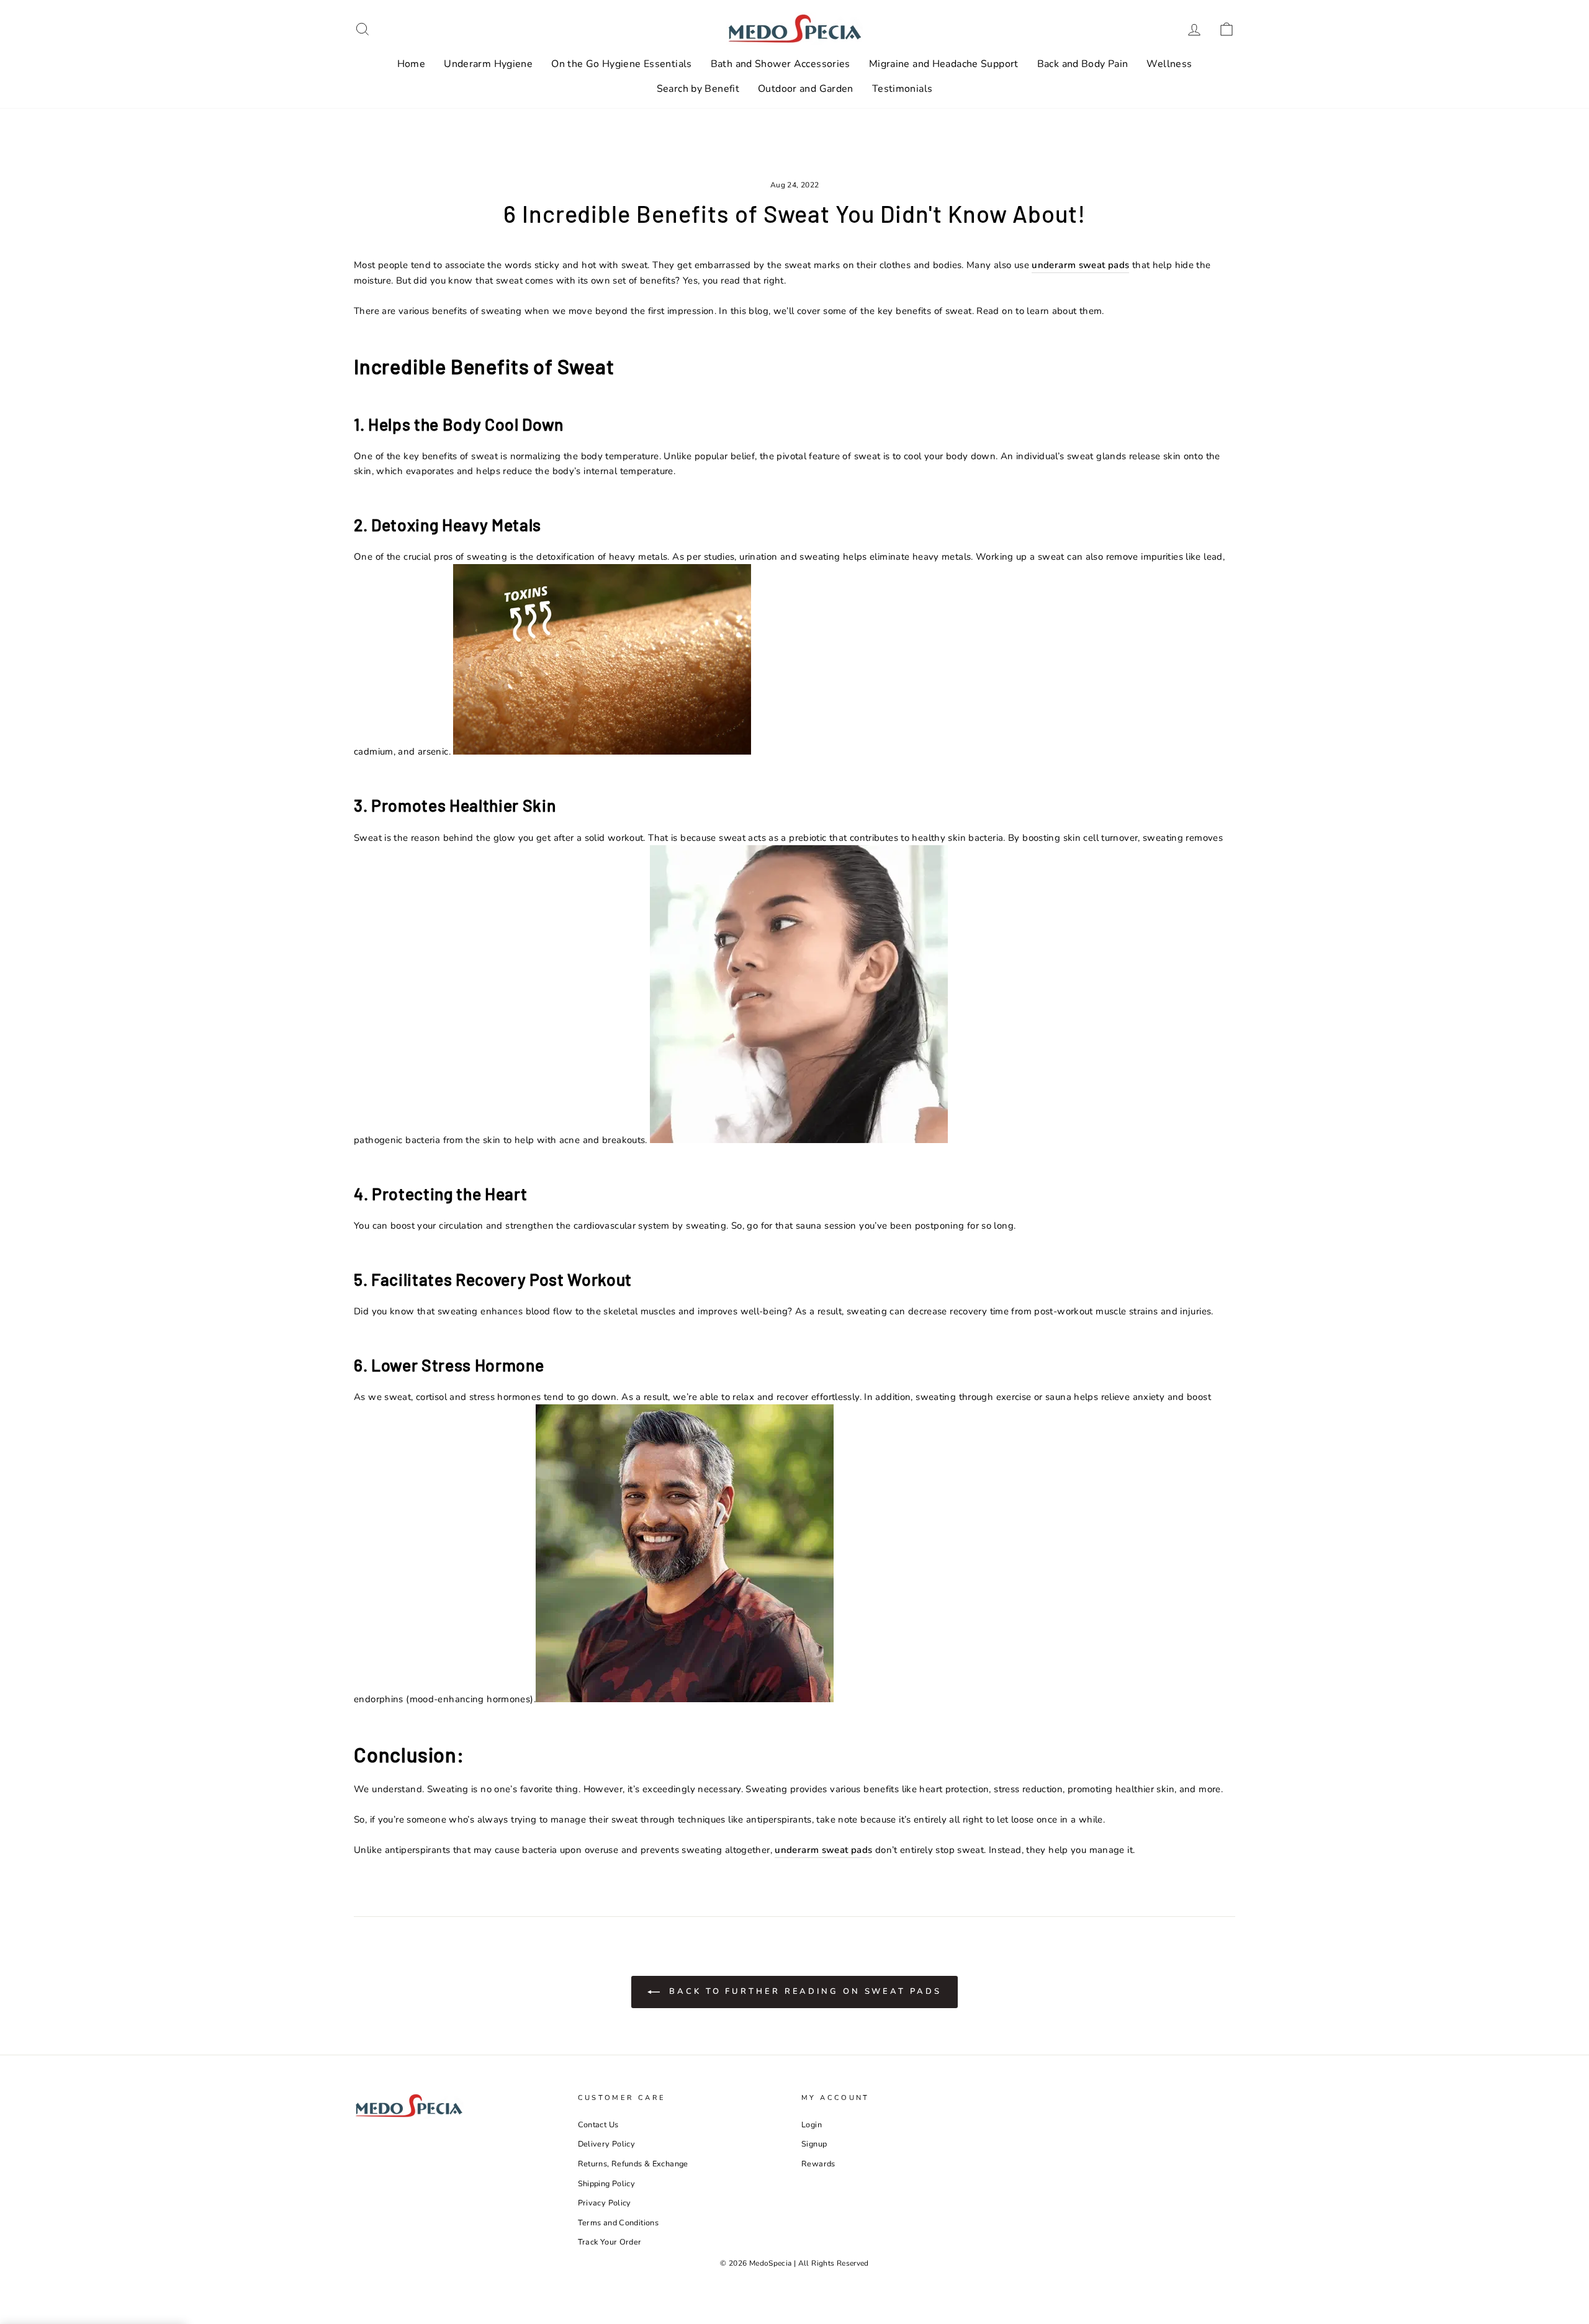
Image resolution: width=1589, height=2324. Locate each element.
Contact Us (598, 2125)
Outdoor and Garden (806, 89)
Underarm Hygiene (488, 64)
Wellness (1169, 64)
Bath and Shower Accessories (781, 64)
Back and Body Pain (1083, 64)
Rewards (818, 2164)
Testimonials (903, 89)
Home (412, 64)
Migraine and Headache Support (944, 64)
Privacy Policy (605, 2203)
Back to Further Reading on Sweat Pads (803, 1991)
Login (812, 2125)
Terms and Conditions (619, 2223)
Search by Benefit (698, 89)
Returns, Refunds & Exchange (633, 2164)
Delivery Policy (607, 2144)
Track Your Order (610, 2242)
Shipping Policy (607, 2184)
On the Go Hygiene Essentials (622, 64)
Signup (814, 2144)
